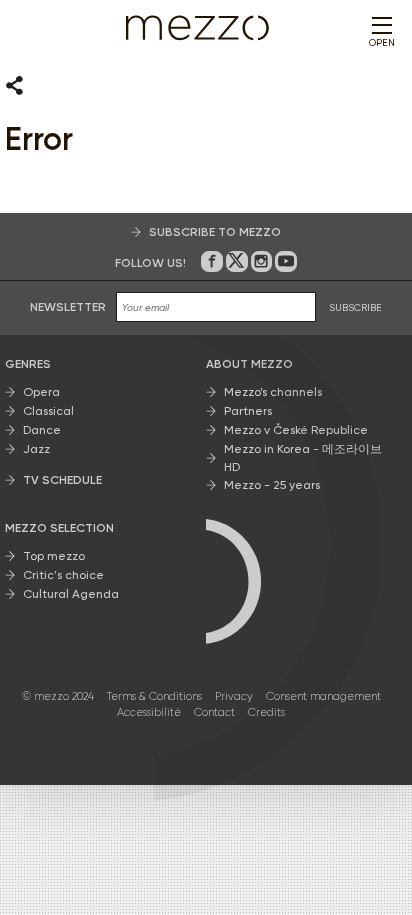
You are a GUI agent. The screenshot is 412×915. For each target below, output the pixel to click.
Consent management (323, 696)
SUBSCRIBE (355, 307)
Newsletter (68, 307)
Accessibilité (149, 712)
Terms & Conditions (154, 696)
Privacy (234, 696)
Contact (214, 712)
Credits (266, 712)
